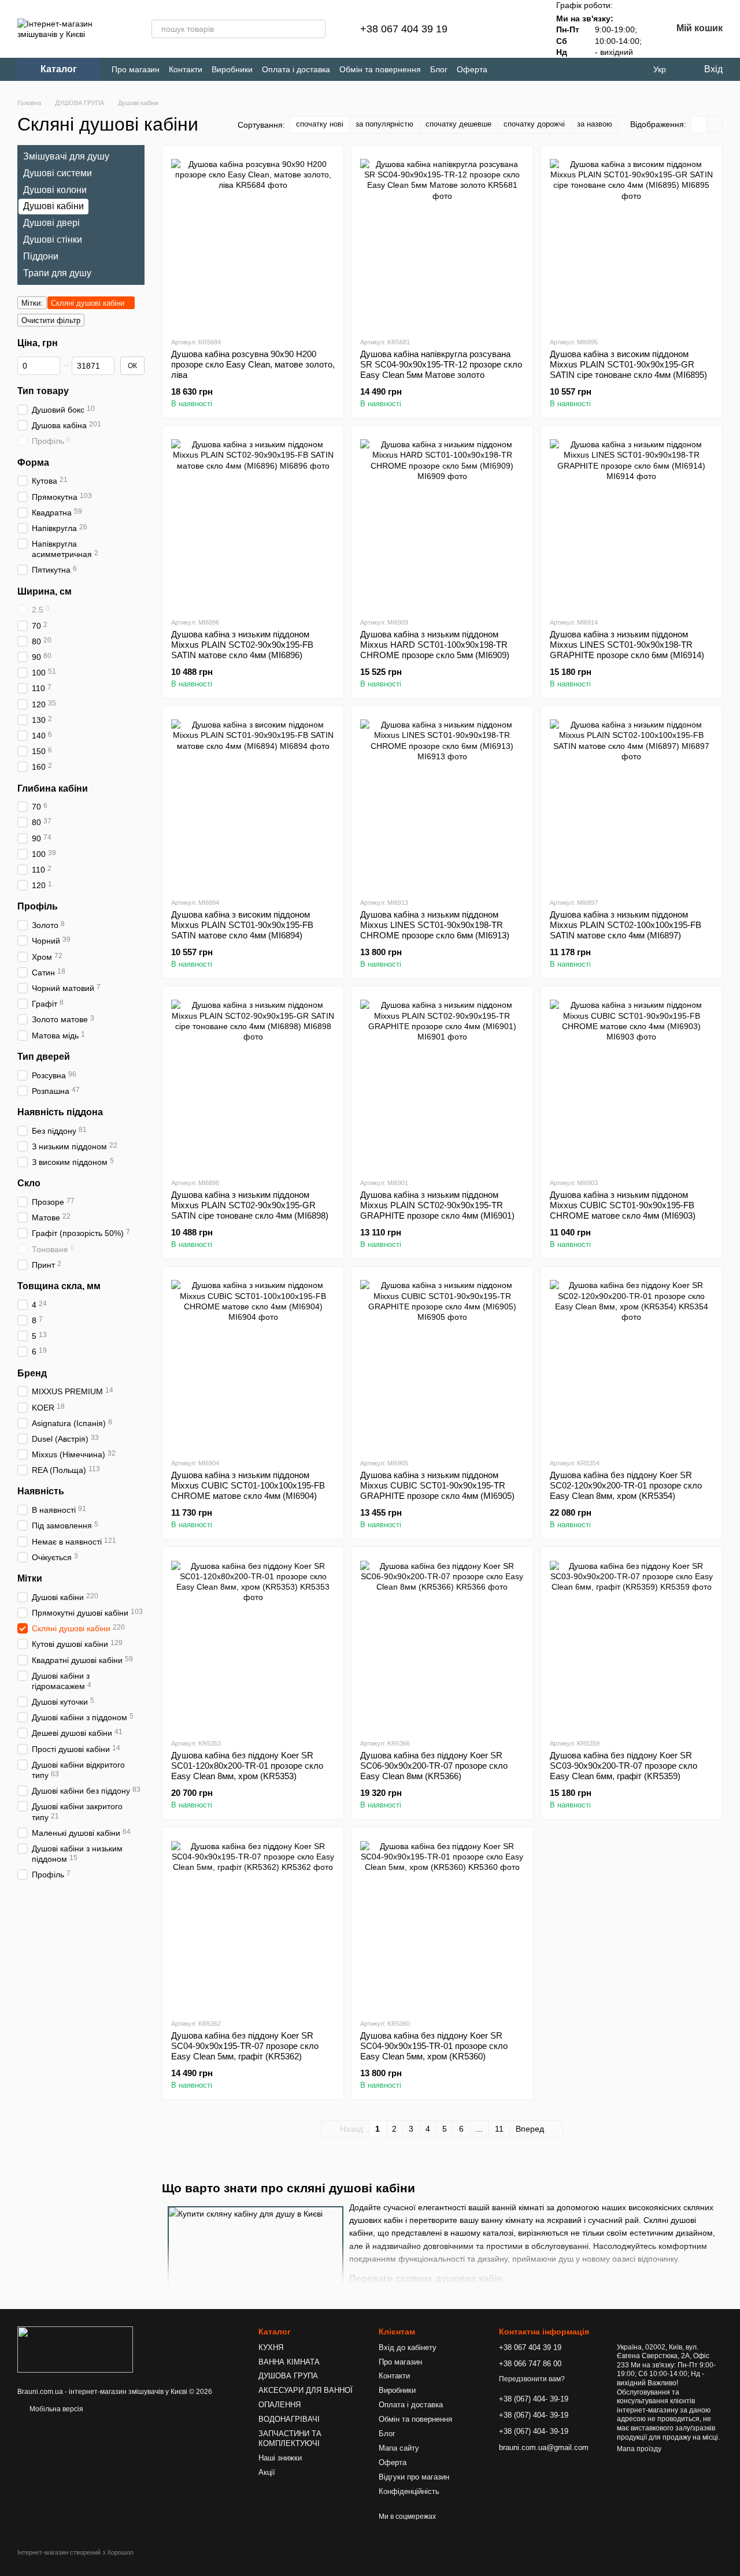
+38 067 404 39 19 (404, 29)
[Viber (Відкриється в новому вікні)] (613, 70)
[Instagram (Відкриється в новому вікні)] (575, 70)
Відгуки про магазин (414, 2477)
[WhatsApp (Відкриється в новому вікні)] (632, 70)
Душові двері (51, 223)
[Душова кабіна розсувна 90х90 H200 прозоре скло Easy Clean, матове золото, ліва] (253, 241)
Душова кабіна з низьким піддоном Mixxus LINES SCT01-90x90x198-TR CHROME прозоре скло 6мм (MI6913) (435, 925)
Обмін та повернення (380, 69)
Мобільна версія (55, 2409)
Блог (439, 69)
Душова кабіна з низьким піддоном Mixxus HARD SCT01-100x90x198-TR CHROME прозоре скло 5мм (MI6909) (435, 645)
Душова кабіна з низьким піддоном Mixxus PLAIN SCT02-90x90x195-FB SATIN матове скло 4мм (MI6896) (242, 645)
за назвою (595, 124)
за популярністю (384, 124)
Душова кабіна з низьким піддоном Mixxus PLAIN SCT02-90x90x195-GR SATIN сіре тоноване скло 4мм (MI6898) (250, 1205)
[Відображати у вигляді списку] (715, 125)
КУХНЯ (271, 2347)
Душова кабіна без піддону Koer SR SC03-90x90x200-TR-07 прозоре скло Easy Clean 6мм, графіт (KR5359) (624, 1766)
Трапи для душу (57, 272)
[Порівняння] (491, 29)
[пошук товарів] (316, 29)
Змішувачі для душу (66, 156)
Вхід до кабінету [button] (408, 2347)
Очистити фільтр (51, 320)
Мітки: (32, 303)
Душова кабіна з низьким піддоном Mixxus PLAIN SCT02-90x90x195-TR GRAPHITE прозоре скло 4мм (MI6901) (437, 1205)
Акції (267, 2472)
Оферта (472, 69)
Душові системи (58, 173)
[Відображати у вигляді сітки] (699, 125)
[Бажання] (521, 29)
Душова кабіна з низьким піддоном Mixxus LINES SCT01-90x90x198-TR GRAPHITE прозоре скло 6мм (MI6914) (627, 645)
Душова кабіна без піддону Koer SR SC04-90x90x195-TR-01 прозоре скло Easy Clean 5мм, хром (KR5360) (434, 2046)
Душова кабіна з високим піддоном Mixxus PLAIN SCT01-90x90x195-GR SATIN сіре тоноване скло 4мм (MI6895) (628, 364)
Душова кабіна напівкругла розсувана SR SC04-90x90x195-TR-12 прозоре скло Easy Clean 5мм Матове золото (441, 364)
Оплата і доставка (296, 69)
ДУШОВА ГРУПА (288, 2376)
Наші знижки (280, 2458)
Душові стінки (53, 240)
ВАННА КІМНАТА (289, 2362)
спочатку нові (320, 124)
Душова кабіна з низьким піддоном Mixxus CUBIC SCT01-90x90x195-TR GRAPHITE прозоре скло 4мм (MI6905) (437, 1485)
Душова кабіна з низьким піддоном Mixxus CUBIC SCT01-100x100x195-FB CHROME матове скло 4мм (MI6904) (248, 1485)
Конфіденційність (409, 2491)
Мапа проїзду (639, 2449)
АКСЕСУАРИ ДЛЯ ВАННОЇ (306, 2390)
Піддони (41, 256)
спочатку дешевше (458, 124)
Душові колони (55, 189)
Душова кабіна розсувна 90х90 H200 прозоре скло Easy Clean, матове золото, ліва (253, 364)
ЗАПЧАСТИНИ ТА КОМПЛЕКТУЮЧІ (290, 2438)
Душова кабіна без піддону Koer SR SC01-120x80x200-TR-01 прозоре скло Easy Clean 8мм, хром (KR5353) (247, 1766)
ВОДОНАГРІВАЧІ (289, 2419)
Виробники (232, 69)
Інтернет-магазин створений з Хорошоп (75, 2552)
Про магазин (136, 69)
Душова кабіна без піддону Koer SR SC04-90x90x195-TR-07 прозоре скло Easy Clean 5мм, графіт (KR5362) (245, 2046)
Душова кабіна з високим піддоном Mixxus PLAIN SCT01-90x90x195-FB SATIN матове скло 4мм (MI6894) (242, 925)
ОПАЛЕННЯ (280, 2405)
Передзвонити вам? (532, 2379)
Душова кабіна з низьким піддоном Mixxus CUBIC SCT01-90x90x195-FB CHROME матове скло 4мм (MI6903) (623, 1205)
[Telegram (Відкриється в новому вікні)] (594, 70)
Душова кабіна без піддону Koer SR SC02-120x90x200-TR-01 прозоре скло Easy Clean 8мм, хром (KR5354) (626, 1485)
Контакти (186, 69)
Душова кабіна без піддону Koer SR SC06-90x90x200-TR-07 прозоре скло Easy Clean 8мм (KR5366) (434, 1766)
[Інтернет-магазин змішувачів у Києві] (75, 2349)
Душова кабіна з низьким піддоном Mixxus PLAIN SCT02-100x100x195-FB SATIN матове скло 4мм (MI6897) (626, 925)
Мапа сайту (399, 2448)
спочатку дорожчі (534, 124)
